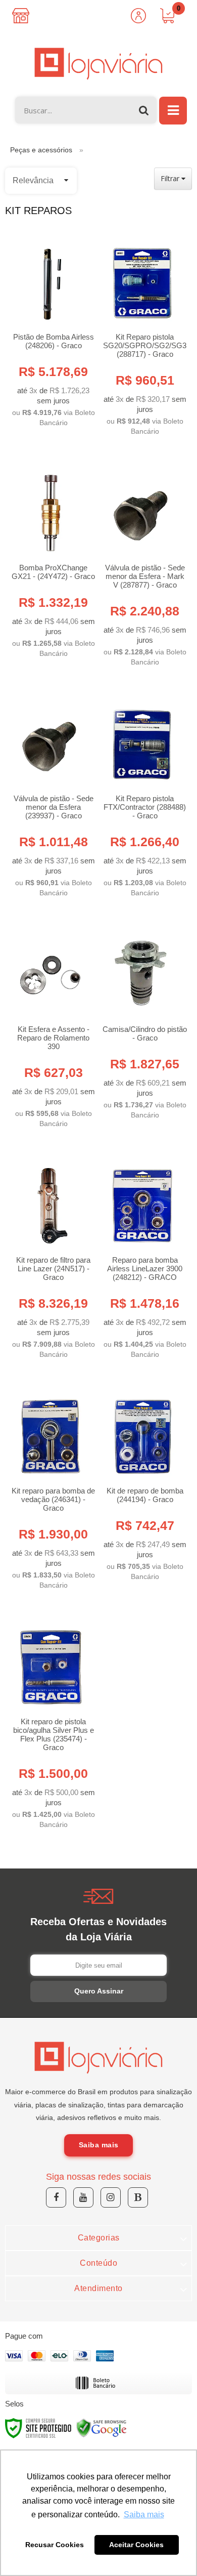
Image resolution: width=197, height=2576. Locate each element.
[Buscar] (144, 110)
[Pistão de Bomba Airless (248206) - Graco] (51, 329)
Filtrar (171, 178)
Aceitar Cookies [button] (136, 2545)
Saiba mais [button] (144, 2515)
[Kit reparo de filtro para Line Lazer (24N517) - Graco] (51, 1256)
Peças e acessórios (41, 150)
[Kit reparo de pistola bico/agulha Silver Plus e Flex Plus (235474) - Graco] (51, 1722)
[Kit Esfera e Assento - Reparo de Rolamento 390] (51, 1026)
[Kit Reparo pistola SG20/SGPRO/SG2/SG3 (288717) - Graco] (142, 333)
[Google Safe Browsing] (102, 2428)
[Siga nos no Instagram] (111, 2197)
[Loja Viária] (98, 64)
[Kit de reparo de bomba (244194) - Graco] (142, 1483)
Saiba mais (99, 2145)
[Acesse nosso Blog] (138, 2197)
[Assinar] (98, 1991)
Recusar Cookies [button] (55, 2545)
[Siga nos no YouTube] (83, 2197)
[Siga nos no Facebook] (56, 2197)
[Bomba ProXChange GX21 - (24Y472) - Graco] (51, 560)
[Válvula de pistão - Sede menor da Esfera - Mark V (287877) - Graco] (142, 564)
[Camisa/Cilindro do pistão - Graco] (142, 1021)
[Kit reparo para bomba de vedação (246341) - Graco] (51, 1487)
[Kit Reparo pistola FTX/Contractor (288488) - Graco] (142, 795)
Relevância (33, 180)
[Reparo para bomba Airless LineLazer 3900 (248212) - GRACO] (142, 1256)
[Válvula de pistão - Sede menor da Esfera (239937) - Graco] (51, 795)
